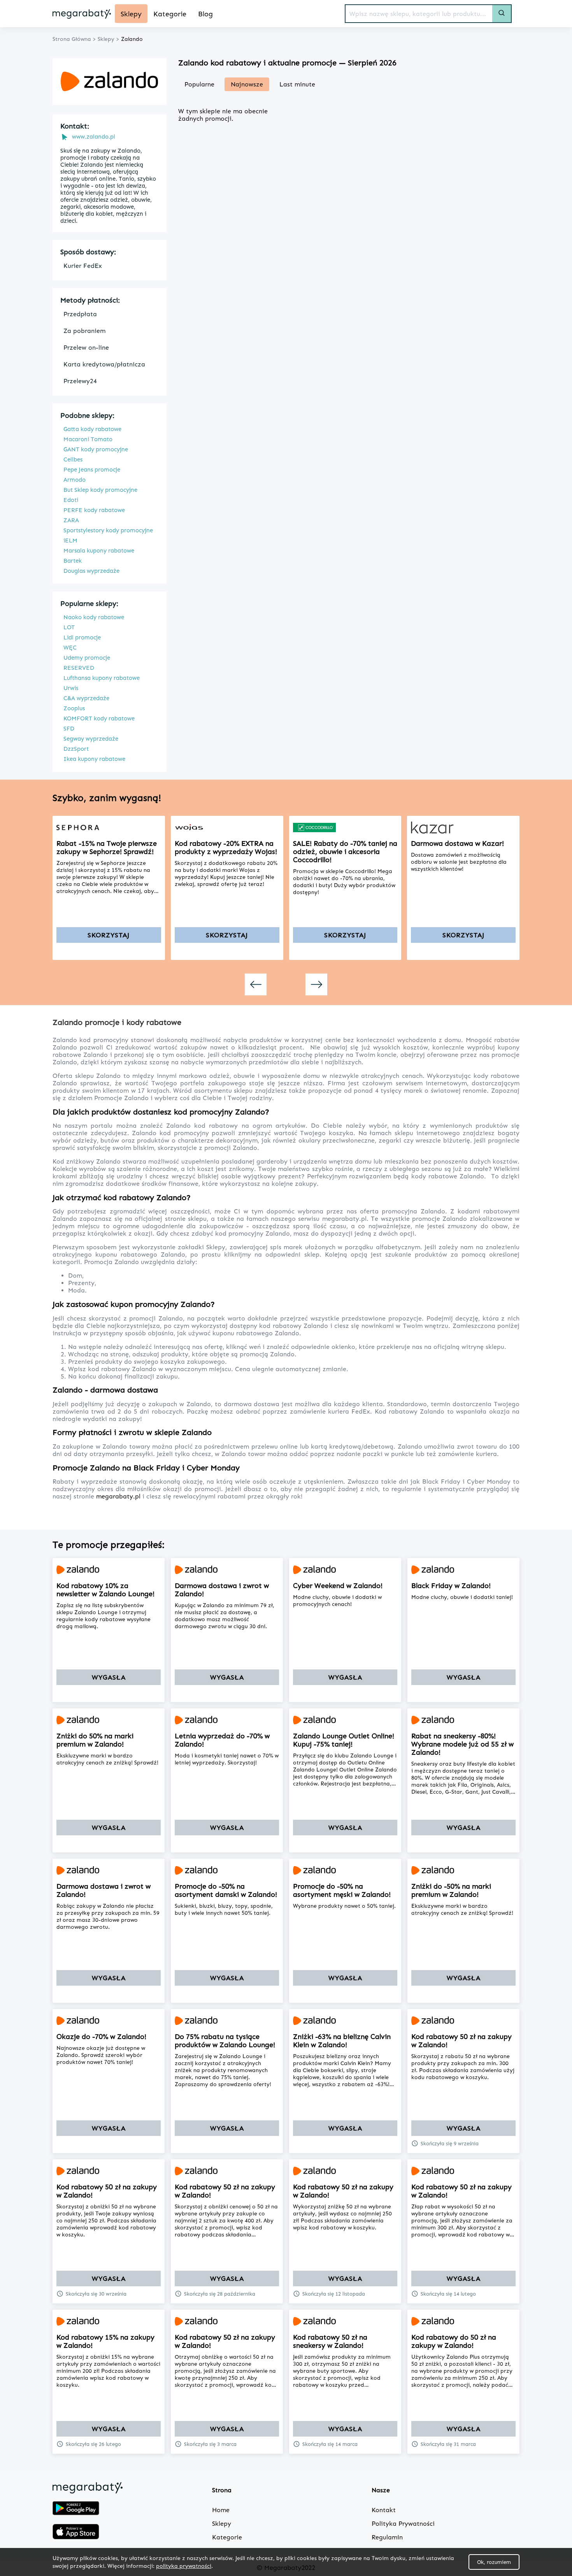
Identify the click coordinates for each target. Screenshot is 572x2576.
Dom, (76, 1276)
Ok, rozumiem (494, 2562)
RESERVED (79, 668)
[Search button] (502, 14)
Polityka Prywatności (403, 2524)
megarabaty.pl (119, 1496)
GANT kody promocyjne (96, 449)
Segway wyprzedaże (91, 739)
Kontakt (384, 2510)
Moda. (77, 1290)
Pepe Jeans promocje (92, 470)
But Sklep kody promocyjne (100, 490)
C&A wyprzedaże (86, 698)
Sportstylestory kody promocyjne (108, 530)
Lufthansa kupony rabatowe (102, 678)
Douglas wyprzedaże (91, 571)
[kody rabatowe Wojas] (227, 828)
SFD (69, 729)
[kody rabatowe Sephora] (109, 828)
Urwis (71, 688)
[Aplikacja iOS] (76, 2532)
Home (221, 2510)
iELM (70, 541)
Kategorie (227, 2537)
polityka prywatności (184, 2566)
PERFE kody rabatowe (94, 510)
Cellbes (73, 460)
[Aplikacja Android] (76, 2509)
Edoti (71, 500)
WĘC (70, 648)
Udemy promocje (87, 658)
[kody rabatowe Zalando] (109, 1570)
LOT (69, 627)
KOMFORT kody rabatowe (99, 718)
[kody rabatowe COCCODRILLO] (345, 828)
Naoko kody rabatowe (94, 617)
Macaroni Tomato (88, 439)
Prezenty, (82, 1283)
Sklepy (222, 2524)
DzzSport (76, 749)
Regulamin (387, 2537)
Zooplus (74, 708)
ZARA (71, 520)
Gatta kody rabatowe (92, 429)
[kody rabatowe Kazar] (463, 828)
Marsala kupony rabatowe (99, 551)
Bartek (73, 561)
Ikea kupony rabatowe (94, 759)
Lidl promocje (82, 637)
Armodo (75, 480)
